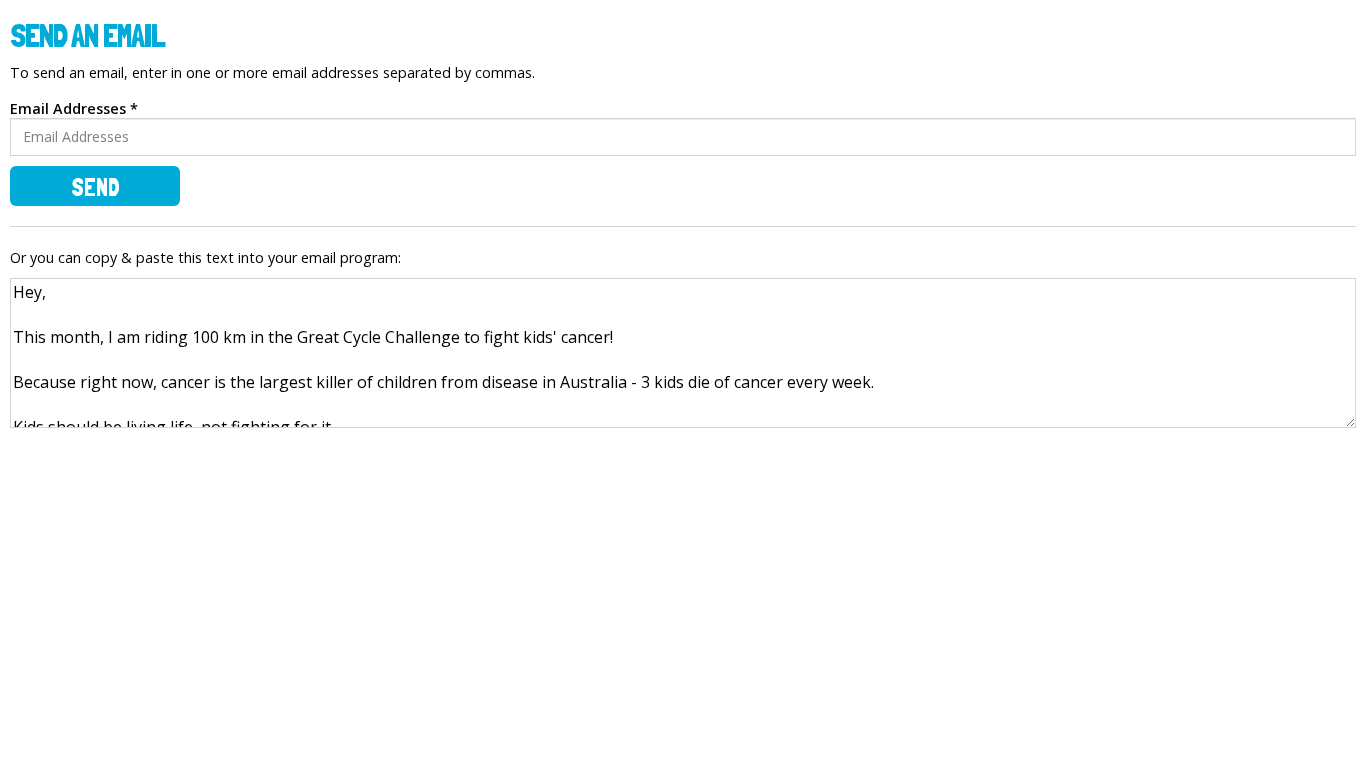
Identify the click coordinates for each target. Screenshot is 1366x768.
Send (95, 187)
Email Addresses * (74, 108)
